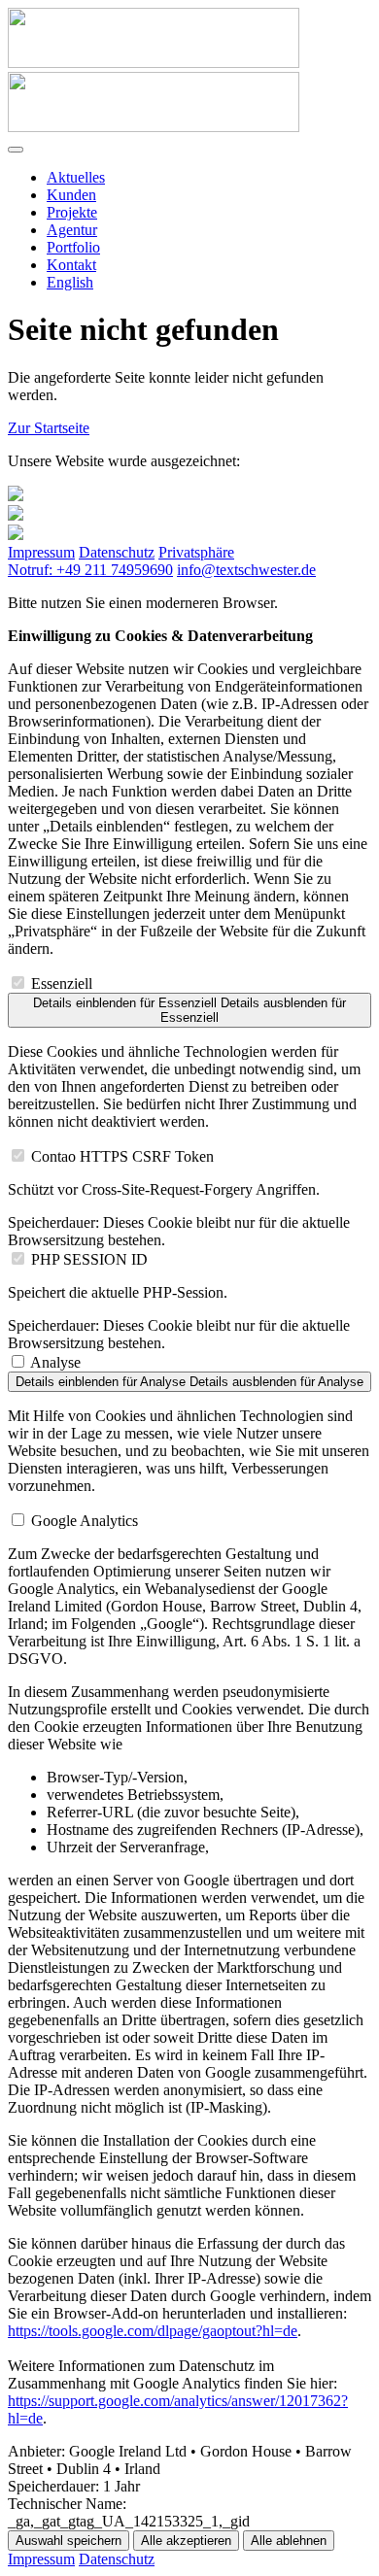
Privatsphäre (196, 552)
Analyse (55, 1362)
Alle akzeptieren (186, 2541)
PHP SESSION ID (89, 1259)
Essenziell (62, 983)
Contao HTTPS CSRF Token (122, 1156)
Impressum (41, 552)
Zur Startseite (49, 428)
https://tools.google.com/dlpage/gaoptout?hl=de (153, 2331)
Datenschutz (117, 552)
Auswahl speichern (69, 2541)
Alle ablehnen (289, 2541)
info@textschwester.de (246, 570)
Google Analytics (85, 1521)
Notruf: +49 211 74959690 (90, 570)
